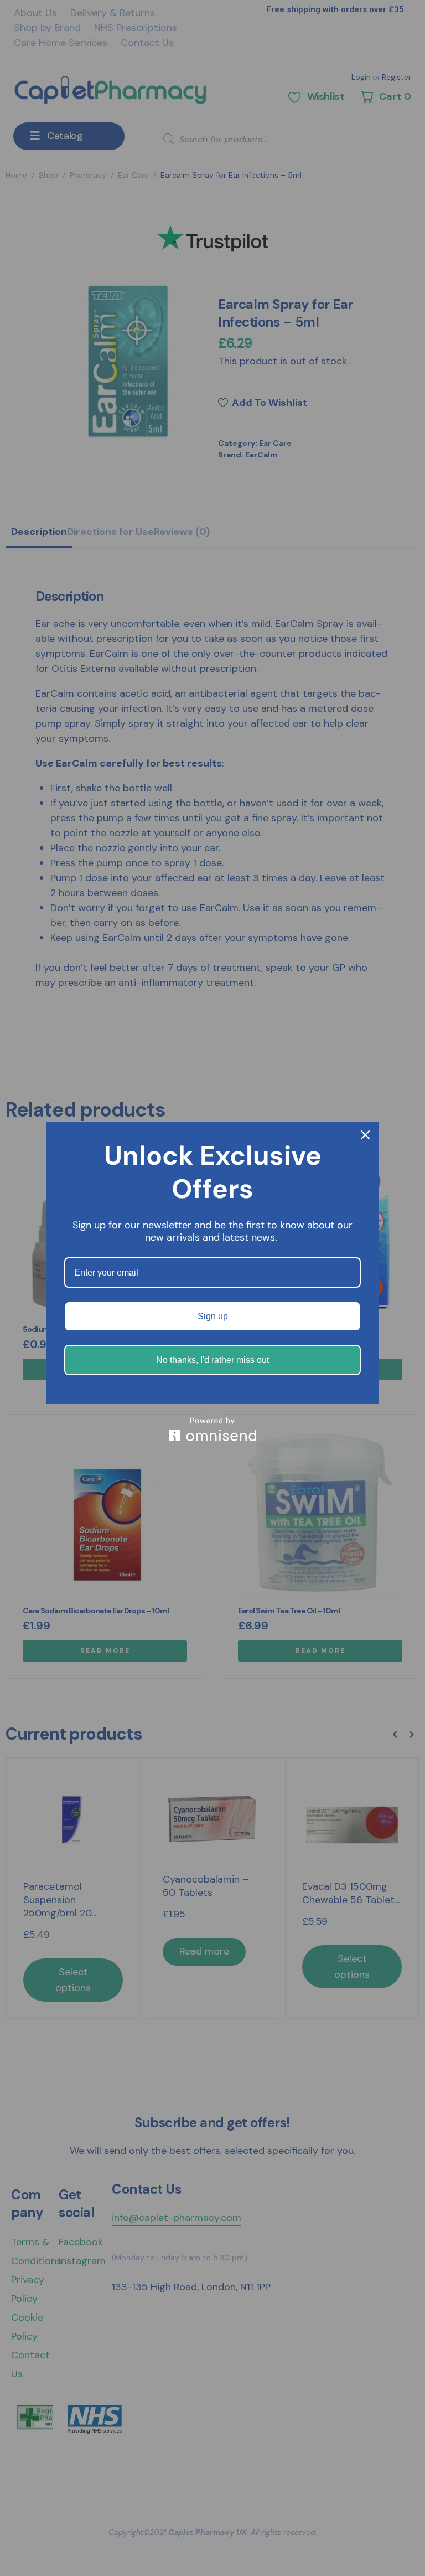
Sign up (213, 1316)
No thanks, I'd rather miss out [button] (212, 1360)
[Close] (365, 1135)
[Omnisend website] (212, 1429)
